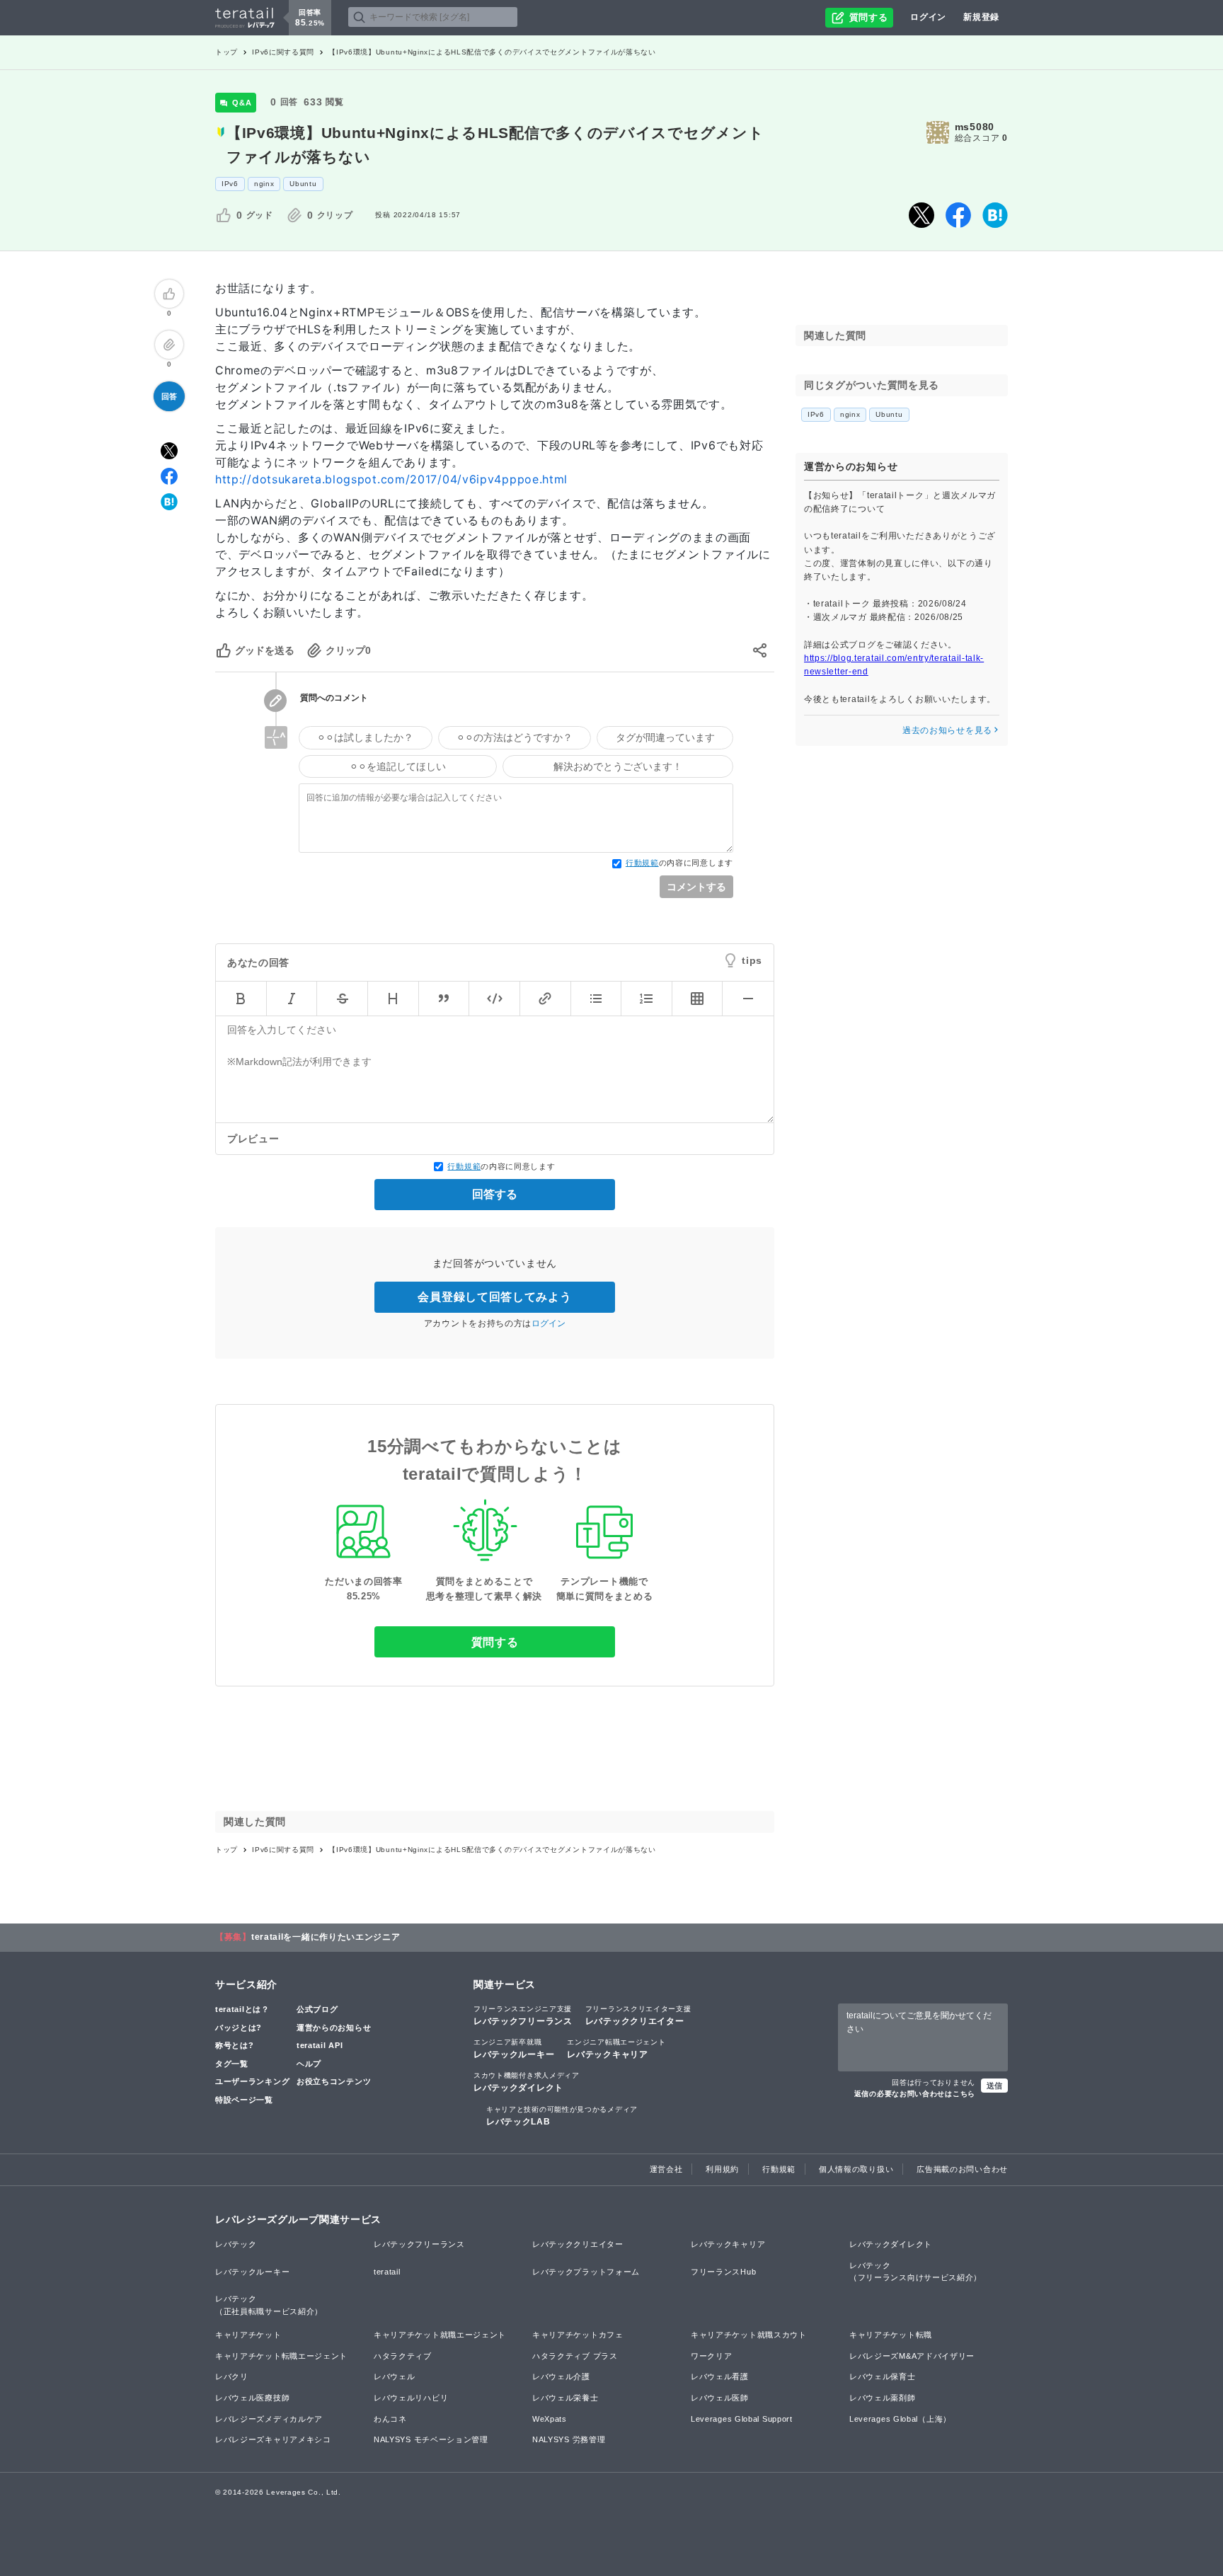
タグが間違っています (665, 737)
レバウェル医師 (720, 2398)
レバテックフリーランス (523, 2016)
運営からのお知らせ (334, 2028)
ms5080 (975, 127)
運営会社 (666, 2169)
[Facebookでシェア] (958, 215)
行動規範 (642, 863)
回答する (495, 1194)
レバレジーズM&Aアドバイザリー (912, 2356)
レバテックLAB (562, 2116)
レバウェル (395, 2376)
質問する (495, 1642)
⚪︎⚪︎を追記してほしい (398, 766)
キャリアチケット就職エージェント (440, 2335)
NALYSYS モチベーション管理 (431, 2439)
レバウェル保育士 (883, 2376)
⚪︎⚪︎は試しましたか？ (365, 737)
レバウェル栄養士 (565, 2398)
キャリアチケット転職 (891, 2335)
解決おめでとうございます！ (618, 766)
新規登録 (981, 17)
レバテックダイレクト (527, 2082)
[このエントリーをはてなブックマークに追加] (995, 215)
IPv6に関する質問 (283, 52)
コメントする (696, 887)
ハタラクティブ (403, 2356)
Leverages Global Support (742, 2419)
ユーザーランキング (252, 2081)
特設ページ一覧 (244, 2100)
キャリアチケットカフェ (578, 2335)
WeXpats (550, 2419)
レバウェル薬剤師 (883, 2398)
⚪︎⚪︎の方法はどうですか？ (515, 737)
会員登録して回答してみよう (494, 1297)
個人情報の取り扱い (856, 2169)
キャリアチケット (248, 2335)
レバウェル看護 (720, 2376)
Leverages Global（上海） (900, 2419)
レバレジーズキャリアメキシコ (273, 2439)
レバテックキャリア (616, 2049)
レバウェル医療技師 (252, 2398)
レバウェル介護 (561, 2376)
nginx (264, 184)
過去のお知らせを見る (947, 730)
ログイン (928, 17)
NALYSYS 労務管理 (569, 2439)
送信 (994, 2086)
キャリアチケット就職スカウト (749, 2335)
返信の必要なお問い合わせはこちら (915, 2094)
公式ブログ (317, 2009)
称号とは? (235, 2045)
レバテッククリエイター (638, 2016)
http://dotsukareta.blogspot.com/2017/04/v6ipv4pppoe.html (391, 479)
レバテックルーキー (514, 2049)
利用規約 (722, 2169)
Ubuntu (303, 184)
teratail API (320, 2045)
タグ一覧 (232, 2064)
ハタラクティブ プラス (575, 2356)
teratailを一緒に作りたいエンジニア (326, 1937)
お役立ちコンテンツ (334, 2081)
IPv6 (230, 184)
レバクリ (232, 2376)
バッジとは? (239, 2028)
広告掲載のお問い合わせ (962, 2169)
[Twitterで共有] (921, 215)
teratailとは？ (242, 2009)
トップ (226, 52)
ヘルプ (309, 2064)
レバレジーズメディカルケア (269, 2419)
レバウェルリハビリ (411, 2398)
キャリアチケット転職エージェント (281, 2356)
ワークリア (712, 2356)
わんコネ (390, 2419)
